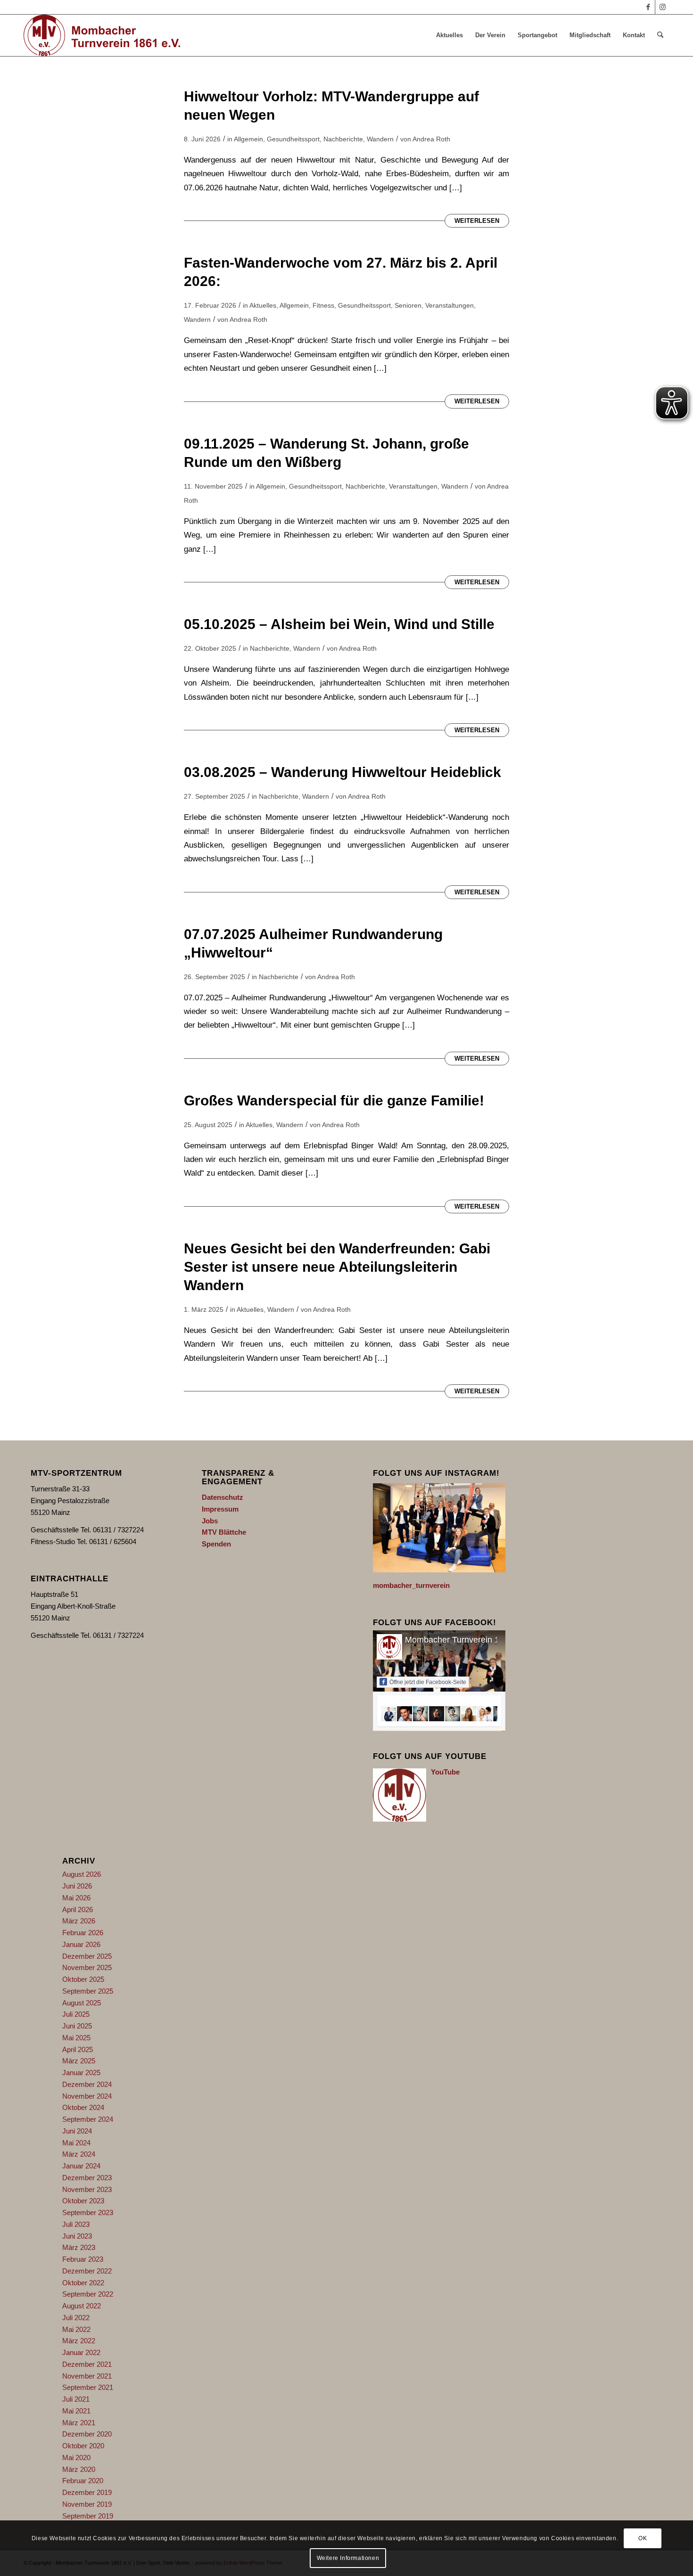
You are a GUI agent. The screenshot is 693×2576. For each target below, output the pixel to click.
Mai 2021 (76, 2411)
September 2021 (88, 2387)
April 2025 (78, 2049)
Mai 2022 (76, 2329)
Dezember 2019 (87, 2492)
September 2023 (88, 2212)
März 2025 (79, 2061)
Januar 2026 (81, 1944)
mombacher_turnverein (411, 1585)
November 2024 (87, 2096)
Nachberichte (343, 139)
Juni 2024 (77, 2131)
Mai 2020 (76, 2457)
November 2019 (87, 2504)
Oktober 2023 (83, 2201)
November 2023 (87, 2189)
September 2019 (88, 2516)
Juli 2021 (76, 2399)
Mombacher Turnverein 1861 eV (466, 1640)
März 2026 (79, 1921)
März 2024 (79, 2154)
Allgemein (248, 139)
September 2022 (88, 2294)
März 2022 (79, 2341)
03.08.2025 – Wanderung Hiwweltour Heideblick (342, 772)
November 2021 (87, 2376)
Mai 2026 (76, 1898)
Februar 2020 (83, 2481)
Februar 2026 (83, 1933)
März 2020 (79, 2469)
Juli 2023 (76, 2224)
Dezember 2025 (87, 1956)
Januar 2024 (81, 2166)
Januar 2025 (81, 2073)
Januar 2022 (81, 2352)
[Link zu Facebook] (648, 7)
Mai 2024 (76, 2143)
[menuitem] (450, 35)
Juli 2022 (76, 2318)
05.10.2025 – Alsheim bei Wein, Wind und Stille (339, 624)
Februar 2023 (83, 2259)
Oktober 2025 (83, 1979)
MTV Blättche (224, 1532)
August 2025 (82, 2003)
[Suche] (660, 35)
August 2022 (82, 2306)
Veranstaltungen (450, 305)
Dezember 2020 (87, 2434)
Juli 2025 (76, 2014)
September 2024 (88, 2119)
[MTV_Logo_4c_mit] (102, 35)
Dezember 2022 (87, 2271)
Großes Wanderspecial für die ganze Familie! (334, 1100)
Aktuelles (263, 305)
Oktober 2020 (83, 2446)
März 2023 (79, 2247)
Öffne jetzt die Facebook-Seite (428, 1682)
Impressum (220, 1509)
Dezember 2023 (87, 2178)
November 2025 (87, 1967)
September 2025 (88, 1991)
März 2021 (79, 2423)
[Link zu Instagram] (662, 7)
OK (643, 2538)
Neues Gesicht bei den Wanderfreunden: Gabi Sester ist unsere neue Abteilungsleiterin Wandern (337, 1267)
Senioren (408, 305)
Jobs (210, 1521)
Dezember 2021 (87, 2364)
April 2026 (78, 1910)
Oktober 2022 (83, 2283)
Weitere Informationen (348, 2558)
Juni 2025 (77, 2026)
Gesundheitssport (293, 139)
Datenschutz (223, 1497)
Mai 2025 (76, 2038)
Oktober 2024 (83, 2107)
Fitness (323, 305)
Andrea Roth (431, 139)
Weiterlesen (477, 221)
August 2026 (82, 1874)
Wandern (380, 139)
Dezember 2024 (87, 2084)
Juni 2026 (77, 1886)
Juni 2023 (77, 2236)
